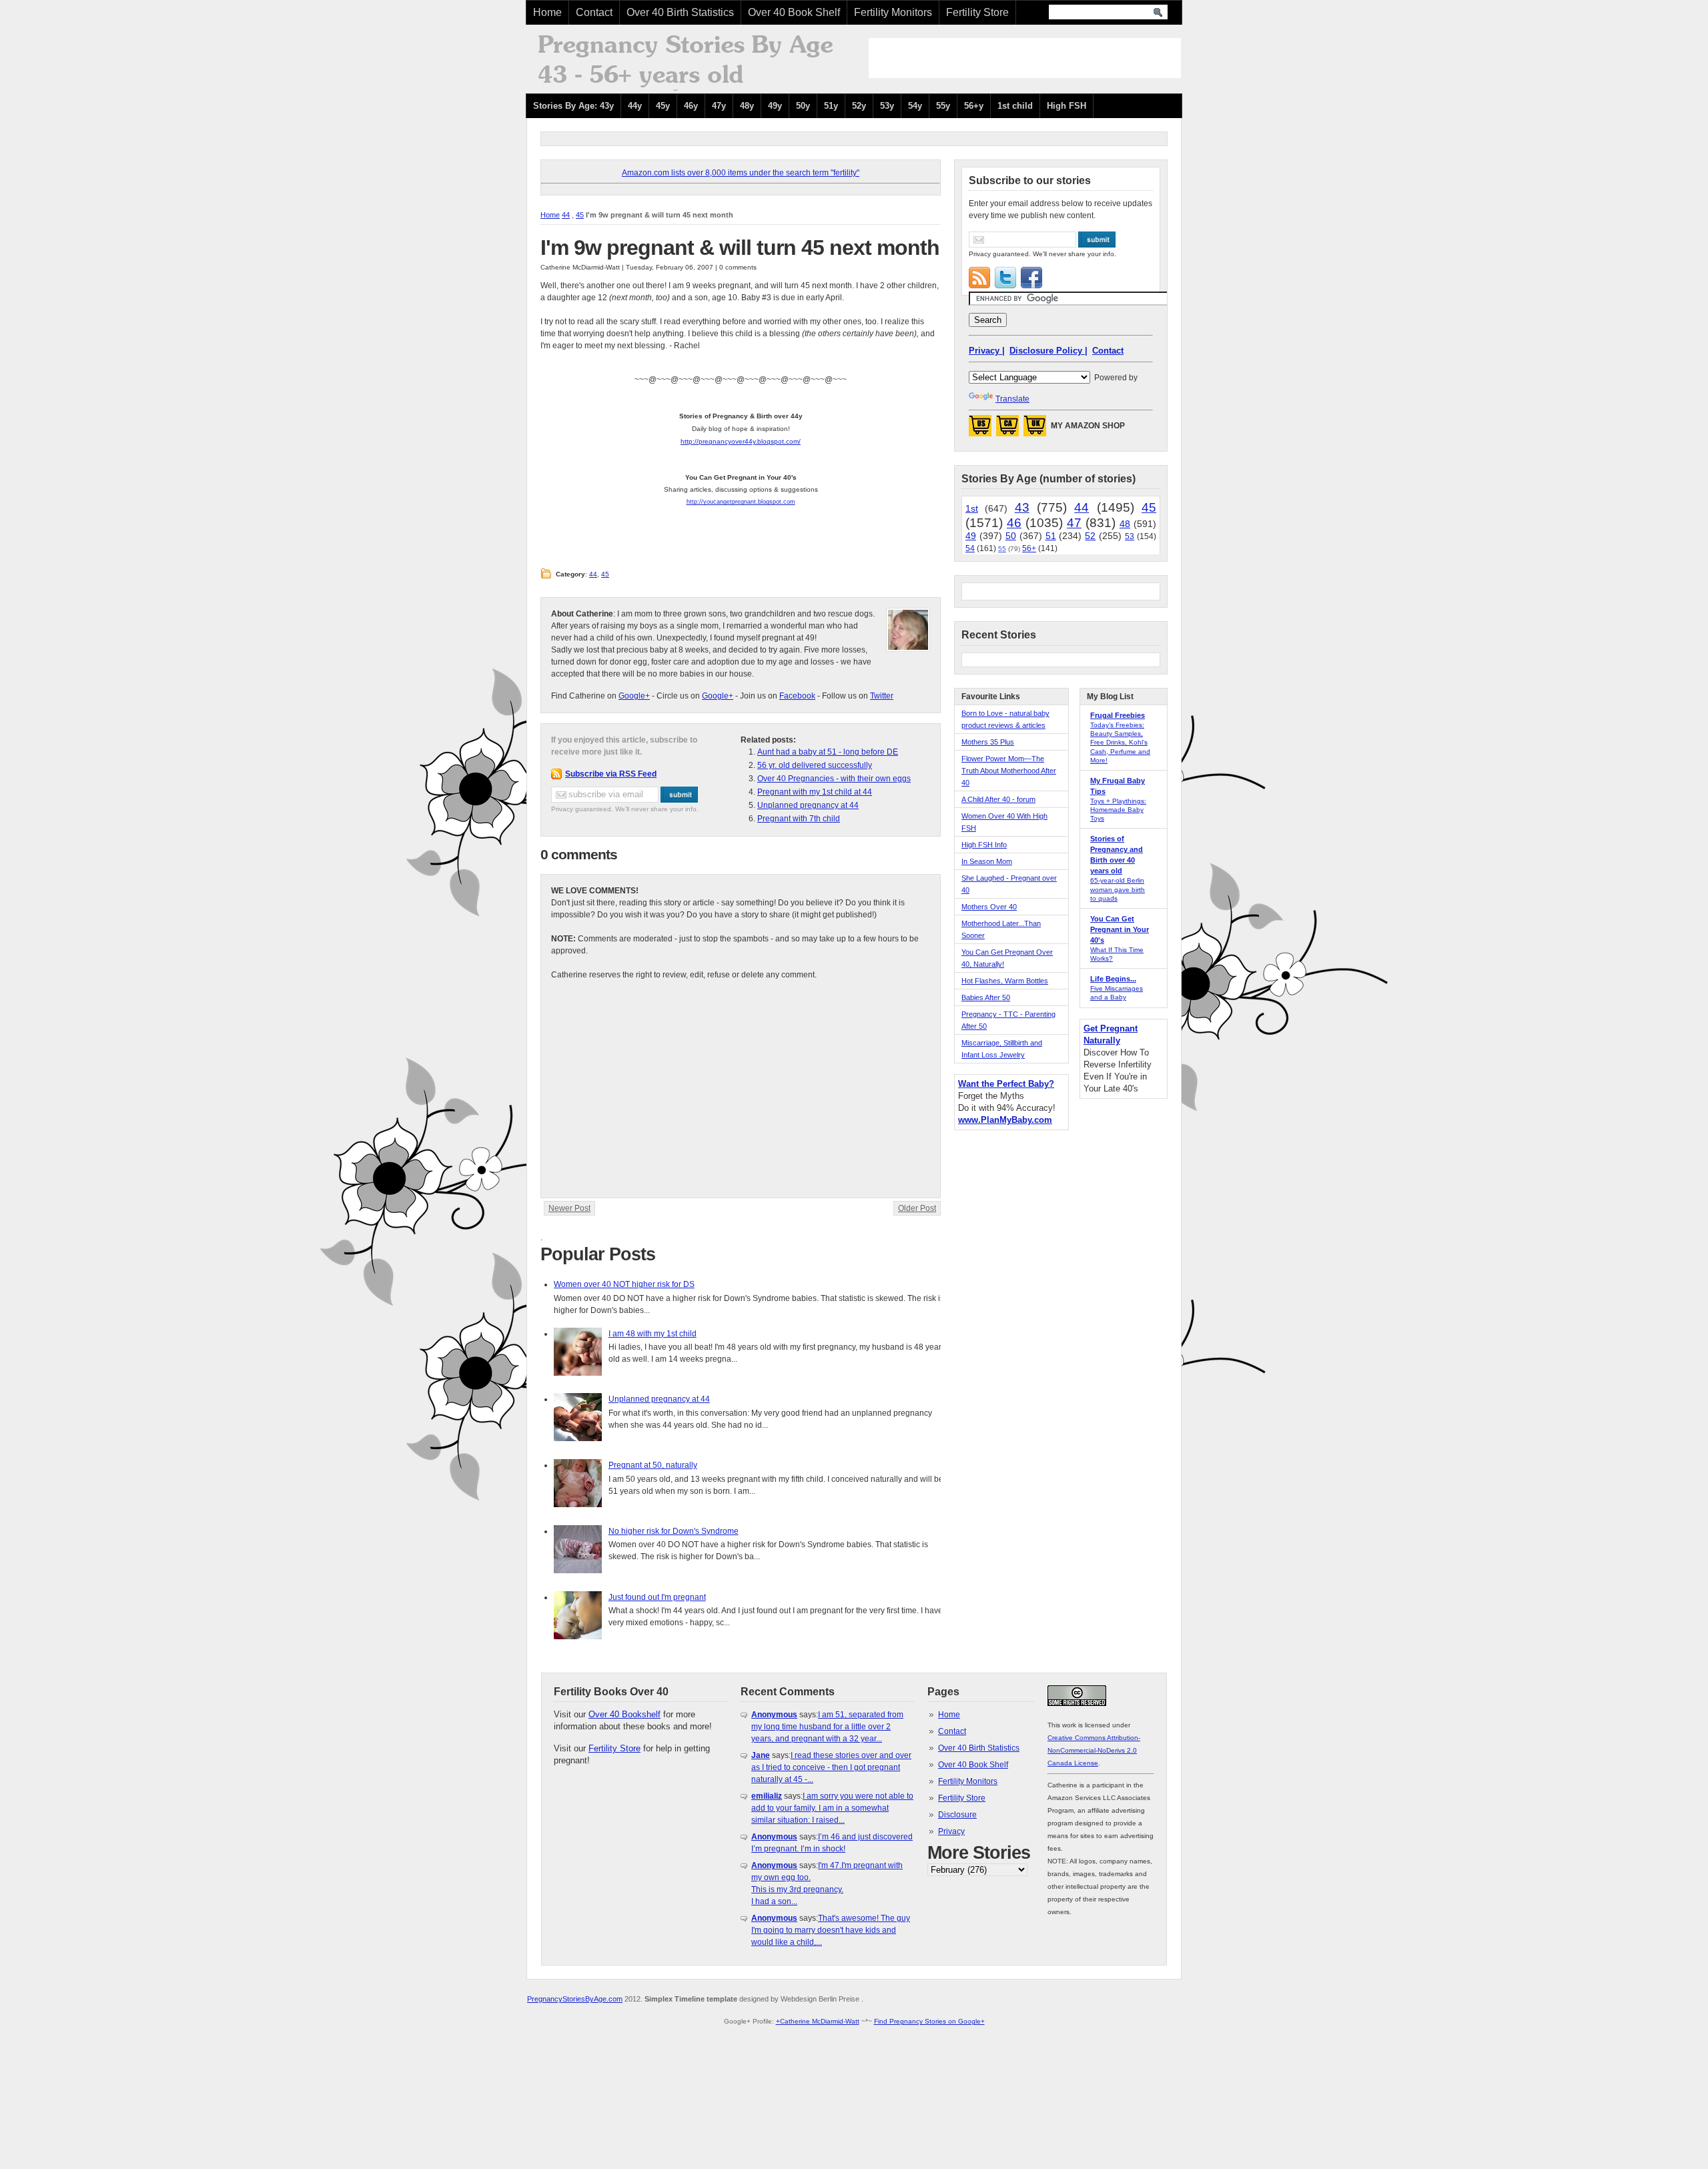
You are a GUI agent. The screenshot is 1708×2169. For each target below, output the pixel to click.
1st (972, 508)
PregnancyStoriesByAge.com (575, 1999)
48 (1125, 524)
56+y (974, 106)
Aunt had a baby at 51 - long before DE (828, 752)
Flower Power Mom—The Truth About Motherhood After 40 (1009, 771)
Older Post (917, 1208)
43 (1022, 507)
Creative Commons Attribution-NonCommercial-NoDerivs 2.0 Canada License (1094, 1750)
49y (775, 106)
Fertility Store (977, 12)
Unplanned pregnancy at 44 (808, 805)
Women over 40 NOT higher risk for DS (624, 1284)
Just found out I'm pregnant (657, 1597)
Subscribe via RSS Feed (611, 774)
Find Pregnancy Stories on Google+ (929, 2021)
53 (1130, 536)
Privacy (951, 1831)
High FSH (1066, 106)
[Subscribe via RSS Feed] (979, 278)
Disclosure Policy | (1048, 351)
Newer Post (569, 1208)
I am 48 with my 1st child (653, 1334)
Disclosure (957, 1815)
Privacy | (987, 351)
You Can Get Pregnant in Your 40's (1120, 929)
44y (635, 106)
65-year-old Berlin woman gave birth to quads (1118, 889)
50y (803, 106)
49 (971, 536)
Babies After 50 (986, 997)
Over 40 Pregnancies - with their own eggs (834, 779)
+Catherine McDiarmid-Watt (818, 2021)
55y (943, 106)
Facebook (797, 696)
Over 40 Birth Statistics (680, 12)
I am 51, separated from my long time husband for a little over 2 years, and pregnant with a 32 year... (827, 1727)
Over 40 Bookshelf (624, 1714)
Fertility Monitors (893, 12)
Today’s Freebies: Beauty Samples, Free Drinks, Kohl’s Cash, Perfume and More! (1120, 743)
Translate (1012, 399)
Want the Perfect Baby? (1006, 1084)
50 (1011, 536)
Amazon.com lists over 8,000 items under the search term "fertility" (741, 173)
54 (970, 548)
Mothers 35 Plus (988, 742)
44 (566, 215)
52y (859, 106)
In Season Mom (987, 861)
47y (719, 106)
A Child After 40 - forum (998, 799)
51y (831, 106)
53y (887, 106)
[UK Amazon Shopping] (1035, 430)
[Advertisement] (1025, 58)
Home (547, 12)
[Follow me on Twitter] (1005, 278)
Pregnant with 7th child (799, 819)
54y (915, 106)
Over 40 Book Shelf (794, 12)
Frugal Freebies (1118, 715)
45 (580, 215)
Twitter (882, 696)
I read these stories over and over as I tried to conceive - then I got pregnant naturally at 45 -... (831, 1767)
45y (663, 106)
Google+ (634, 696)
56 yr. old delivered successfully (815, 765)
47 (1074, 523)
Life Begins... (1113, 979)
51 (1051, 536)
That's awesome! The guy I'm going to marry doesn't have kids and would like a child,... (831, 1930)
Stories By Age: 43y (573, 106)
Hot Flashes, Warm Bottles (1005, 981)
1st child (1015, 106)
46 (1014, 523)
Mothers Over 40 (989, 907)
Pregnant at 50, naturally (653, 1465)
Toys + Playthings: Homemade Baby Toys (1118, 810)
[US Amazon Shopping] (980, 430)
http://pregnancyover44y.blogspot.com (740, 441)
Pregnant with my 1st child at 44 (815, 792)
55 (1002, 549)
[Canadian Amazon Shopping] (1007, 430)
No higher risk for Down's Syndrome (674, 1531)
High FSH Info (984, 845)
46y (691, 106)
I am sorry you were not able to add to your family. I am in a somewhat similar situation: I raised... (832, 1808)
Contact (594, 12)
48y (747, 106)
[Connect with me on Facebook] (1031, 278)
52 (1090, 536)
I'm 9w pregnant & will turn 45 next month (740, 248)
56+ (1029, 548)
